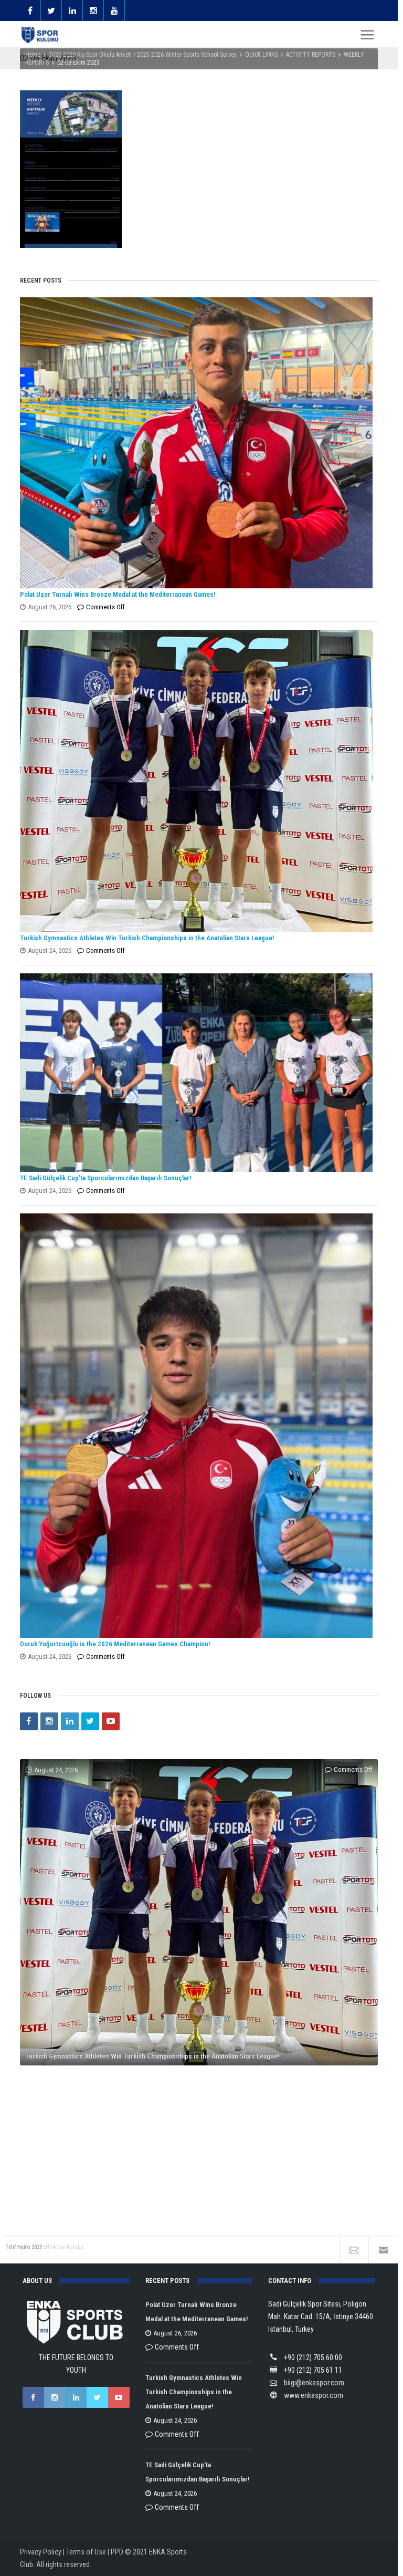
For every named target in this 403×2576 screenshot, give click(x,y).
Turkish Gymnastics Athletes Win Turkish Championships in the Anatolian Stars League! (147, 938)
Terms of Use (86, 2552)
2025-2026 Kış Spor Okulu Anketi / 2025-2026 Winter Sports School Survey (143, 55)
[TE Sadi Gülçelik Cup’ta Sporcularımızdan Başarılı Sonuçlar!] (196, 1073)
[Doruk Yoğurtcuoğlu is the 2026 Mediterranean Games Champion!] (196, 1426)
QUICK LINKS (261, 55)
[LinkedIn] (70, 1721)
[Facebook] (29, 1721)
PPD (117, 2552)
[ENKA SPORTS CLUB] (40, 35)
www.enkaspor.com (314, 2395)
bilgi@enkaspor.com (314, 2383)
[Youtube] (111, 1721)
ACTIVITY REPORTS (311, 55)
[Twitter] (90, 1721)
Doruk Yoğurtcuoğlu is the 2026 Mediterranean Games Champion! (115, 1644)
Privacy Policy (41, 2552)
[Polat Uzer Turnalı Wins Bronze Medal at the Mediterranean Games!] (196, 443)
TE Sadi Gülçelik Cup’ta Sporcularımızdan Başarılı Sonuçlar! (105, 1178)
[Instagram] (49, 1721)
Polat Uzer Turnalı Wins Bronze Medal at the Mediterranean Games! (118, 594)
